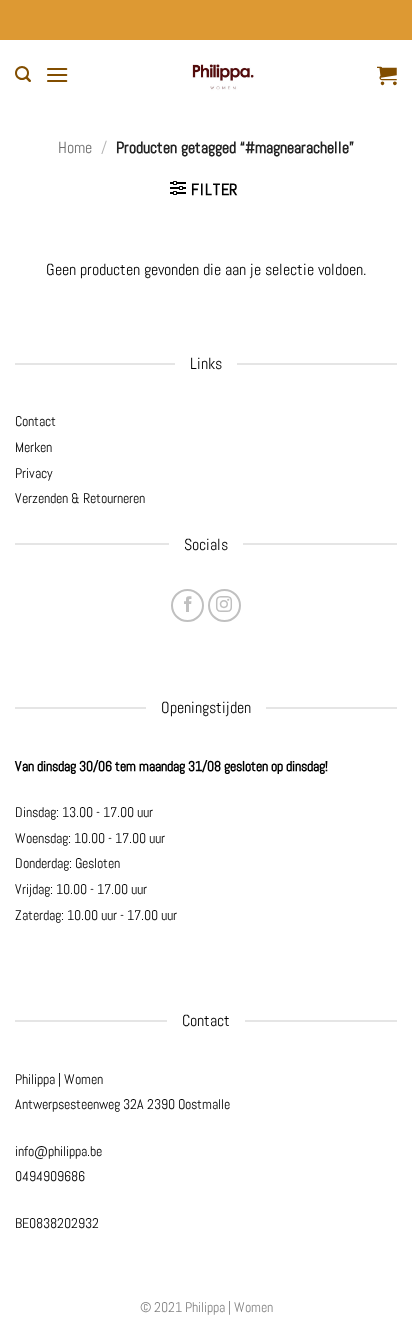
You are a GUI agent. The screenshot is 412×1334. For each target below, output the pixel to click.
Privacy (34, 473)
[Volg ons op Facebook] (187, 605)
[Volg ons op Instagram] (224, 605)
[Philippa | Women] (223, 75)
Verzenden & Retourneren (80, 498)
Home (75, 147)
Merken (33, 447)
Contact (35, 421)
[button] (23, 74)
